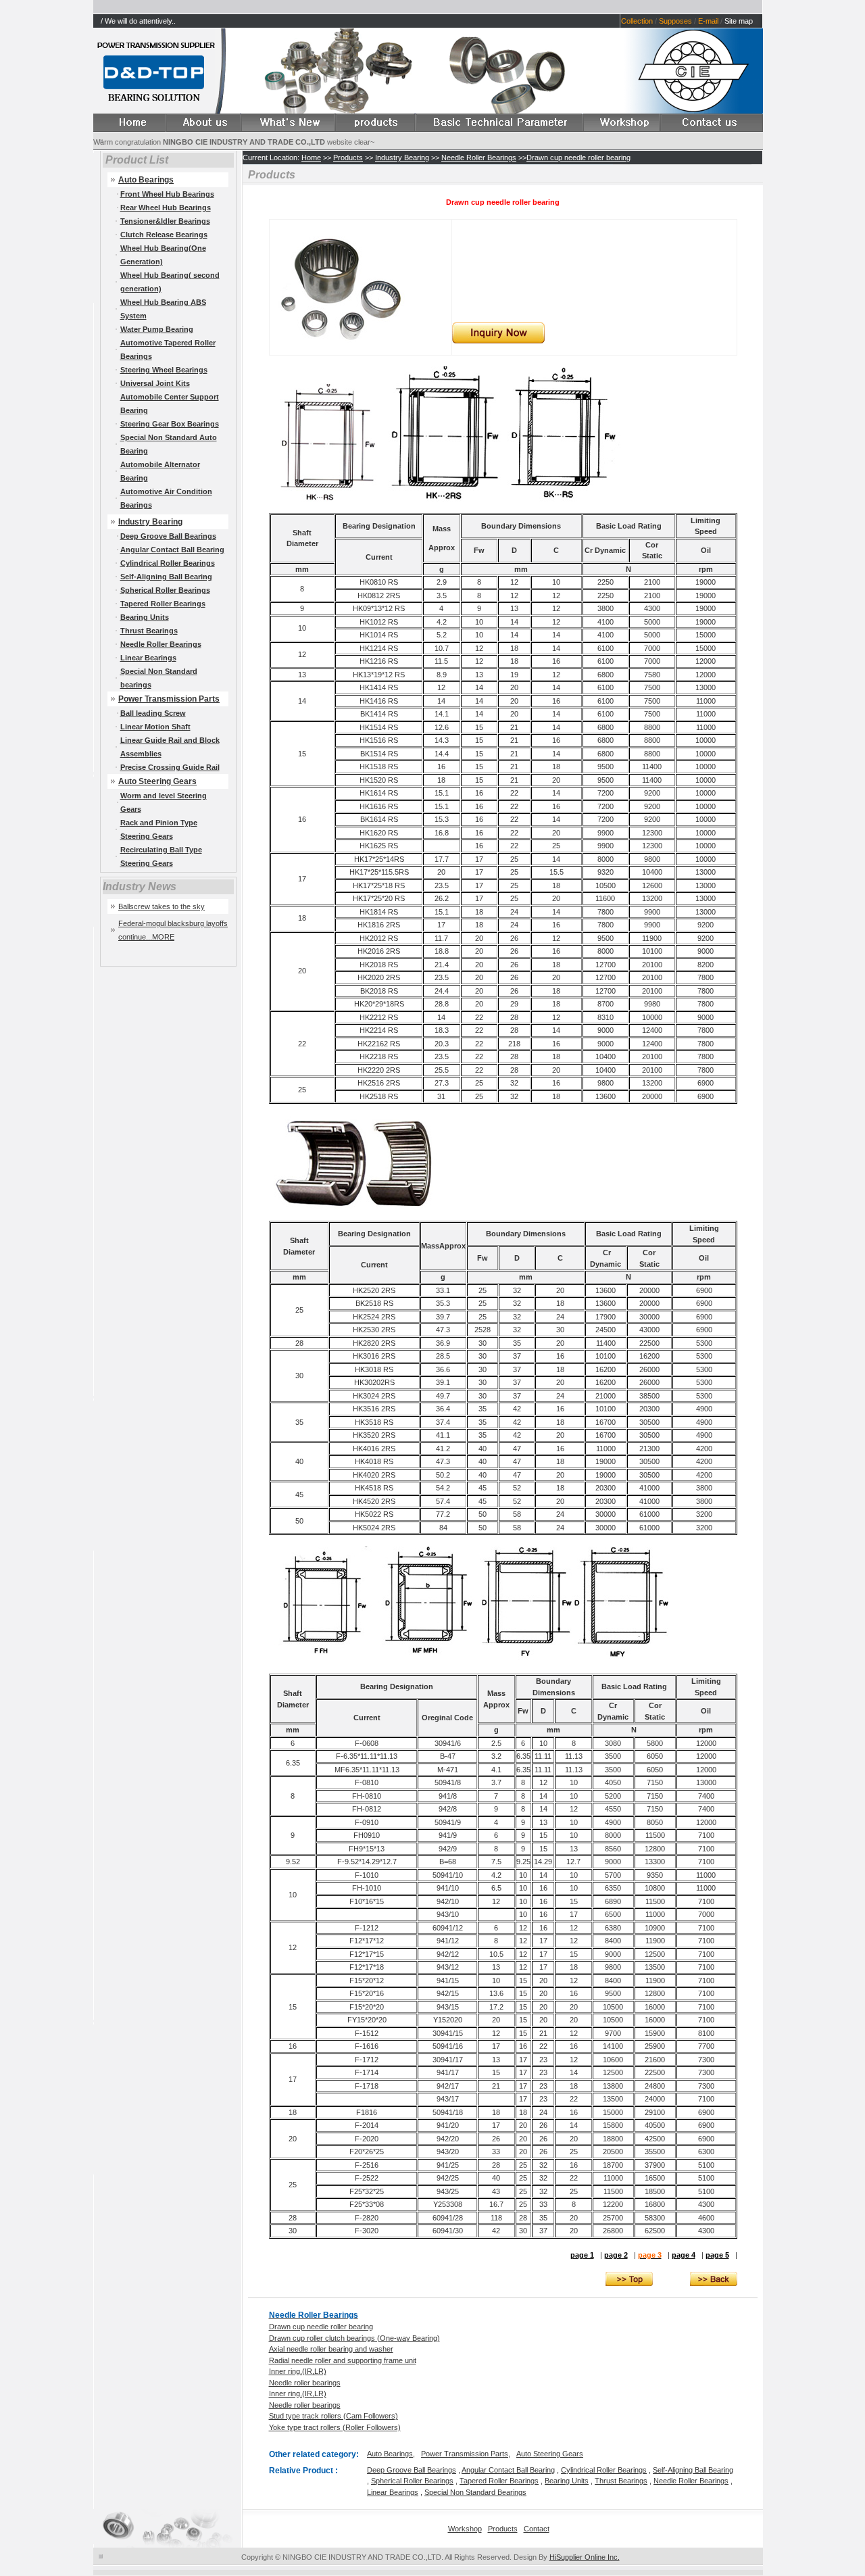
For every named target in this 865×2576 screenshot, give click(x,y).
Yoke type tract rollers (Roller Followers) (335, 2427)
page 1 (582, 2255)
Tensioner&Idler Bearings (165, 221)
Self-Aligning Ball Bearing (166, 577)
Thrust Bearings (149, 631)
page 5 (717, 2255)
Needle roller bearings (305, 2383)
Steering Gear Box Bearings (170, 424)
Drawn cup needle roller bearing (578, 157)
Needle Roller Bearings (161, 644)
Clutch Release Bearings (164, 235)
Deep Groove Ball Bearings (168, 536)
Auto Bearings (390, 2454)
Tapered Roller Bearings (163, 604)
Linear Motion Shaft (155, 727)
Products (348, 157)
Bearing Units (145, 617)
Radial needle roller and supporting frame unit (343, 2360)
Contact (537, 2529)
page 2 (616, 2255)
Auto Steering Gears (157, 781)
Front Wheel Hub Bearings (167, 194)
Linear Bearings (148, 658)
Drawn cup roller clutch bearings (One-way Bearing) (354, 2338)
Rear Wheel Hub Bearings (166, 208)
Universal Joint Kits (155, 383)
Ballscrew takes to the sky (162, 906)
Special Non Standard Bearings (475, 2492)
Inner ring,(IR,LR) (298, 2371)
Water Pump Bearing (157, 329)
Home (311, 157)
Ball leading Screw (153, 713)
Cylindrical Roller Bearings (168, 563)
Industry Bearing (150, 522)
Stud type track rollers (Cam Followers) (333, 2416)
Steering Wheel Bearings (164, 370)
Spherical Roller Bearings (165, 590)
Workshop (465, 2529)
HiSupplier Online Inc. (585, 2557)
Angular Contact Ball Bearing (172, 550)
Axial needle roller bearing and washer (331, 2349)
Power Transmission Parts (169, 699)
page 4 (684, 2255)
